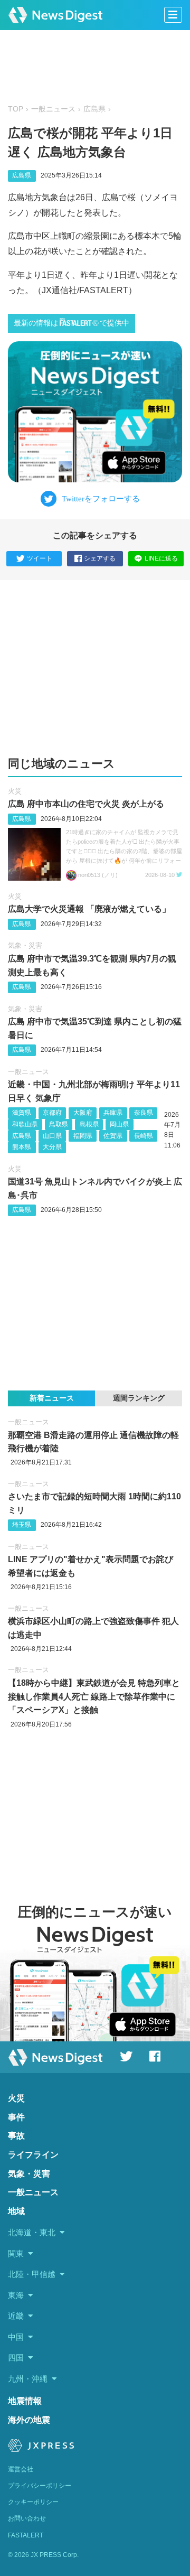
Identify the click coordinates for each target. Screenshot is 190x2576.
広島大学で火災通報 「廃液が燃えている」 (89, 909)
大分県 (52, 1147)
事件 (16, 2117)
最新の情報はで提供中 (72, 323)
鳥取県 (59, 1124)
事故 (16, 2136)
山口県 (52, 1136)
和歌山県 (25, 1124)
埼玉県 (22, 1525)
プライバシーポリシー (40, 2486)
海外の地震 (29, 2420)
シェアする (100, 558)
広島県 (94, 109)
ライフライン (33, 2155)
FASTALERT (26, 2535)
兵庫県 (113, 1113)
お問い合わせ (27, 2518)
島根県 (89, 1124)
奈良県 (144, 1113)
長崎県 (144, 1136)
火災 (15, 791)
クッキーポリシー (33, 2502)
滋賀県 (22, 1113)
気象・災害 (25, 945)
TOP (16, 109)
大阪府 (83, 1113)
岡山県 (119, 1124)
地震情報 (25, 2401)
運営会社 (21, 2469)
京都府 (52, 1113)
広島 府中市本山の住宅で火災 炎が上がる (86, 804)
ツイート (40, 558)
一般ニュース (53, 109)
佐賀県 (113, 1136)
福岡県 (83, 1136)
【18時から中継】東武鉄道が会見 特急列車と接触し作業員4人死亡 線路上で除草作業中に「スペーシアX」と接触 (94, 1696)
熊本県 (22, 1147)
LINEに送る (161, 558)
